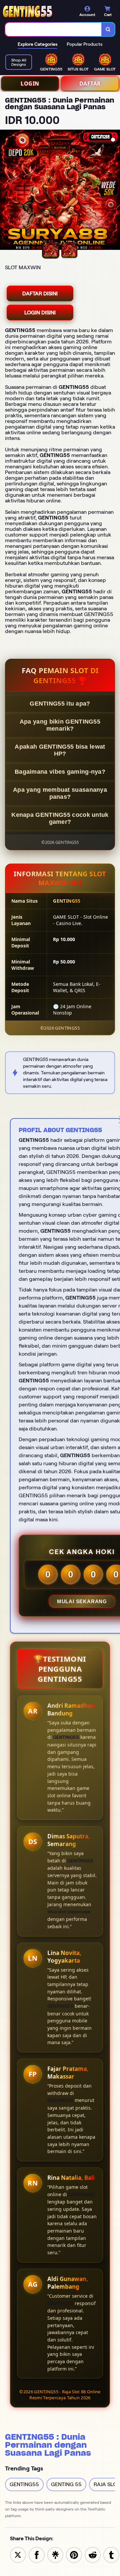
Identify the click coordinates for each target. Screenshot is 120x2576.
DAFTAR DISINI (40, 293)
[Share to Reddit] (93, 2554)
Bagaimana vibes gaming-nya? (60, 772)
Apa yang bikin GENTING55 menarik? (60, 725)
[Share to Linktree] (55, 2554)
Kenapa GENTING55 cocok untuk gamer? (60, 818)
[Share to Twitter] (18, 2554)
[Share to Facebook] (37, 2554)
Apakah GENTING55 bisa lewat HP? (60, 750)
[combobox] (53, 29)
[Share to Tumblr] (111, 2554)
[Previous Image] (5, 191)
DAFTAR (90, 84)
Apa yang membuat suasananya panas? (60, 793)
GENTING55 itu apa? (60, 704)
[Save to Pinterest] (74, 2554)
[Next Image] (115, 191)
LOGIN (30, 84)
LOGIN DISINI (40, 313)
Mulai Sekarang (82, 1601)
